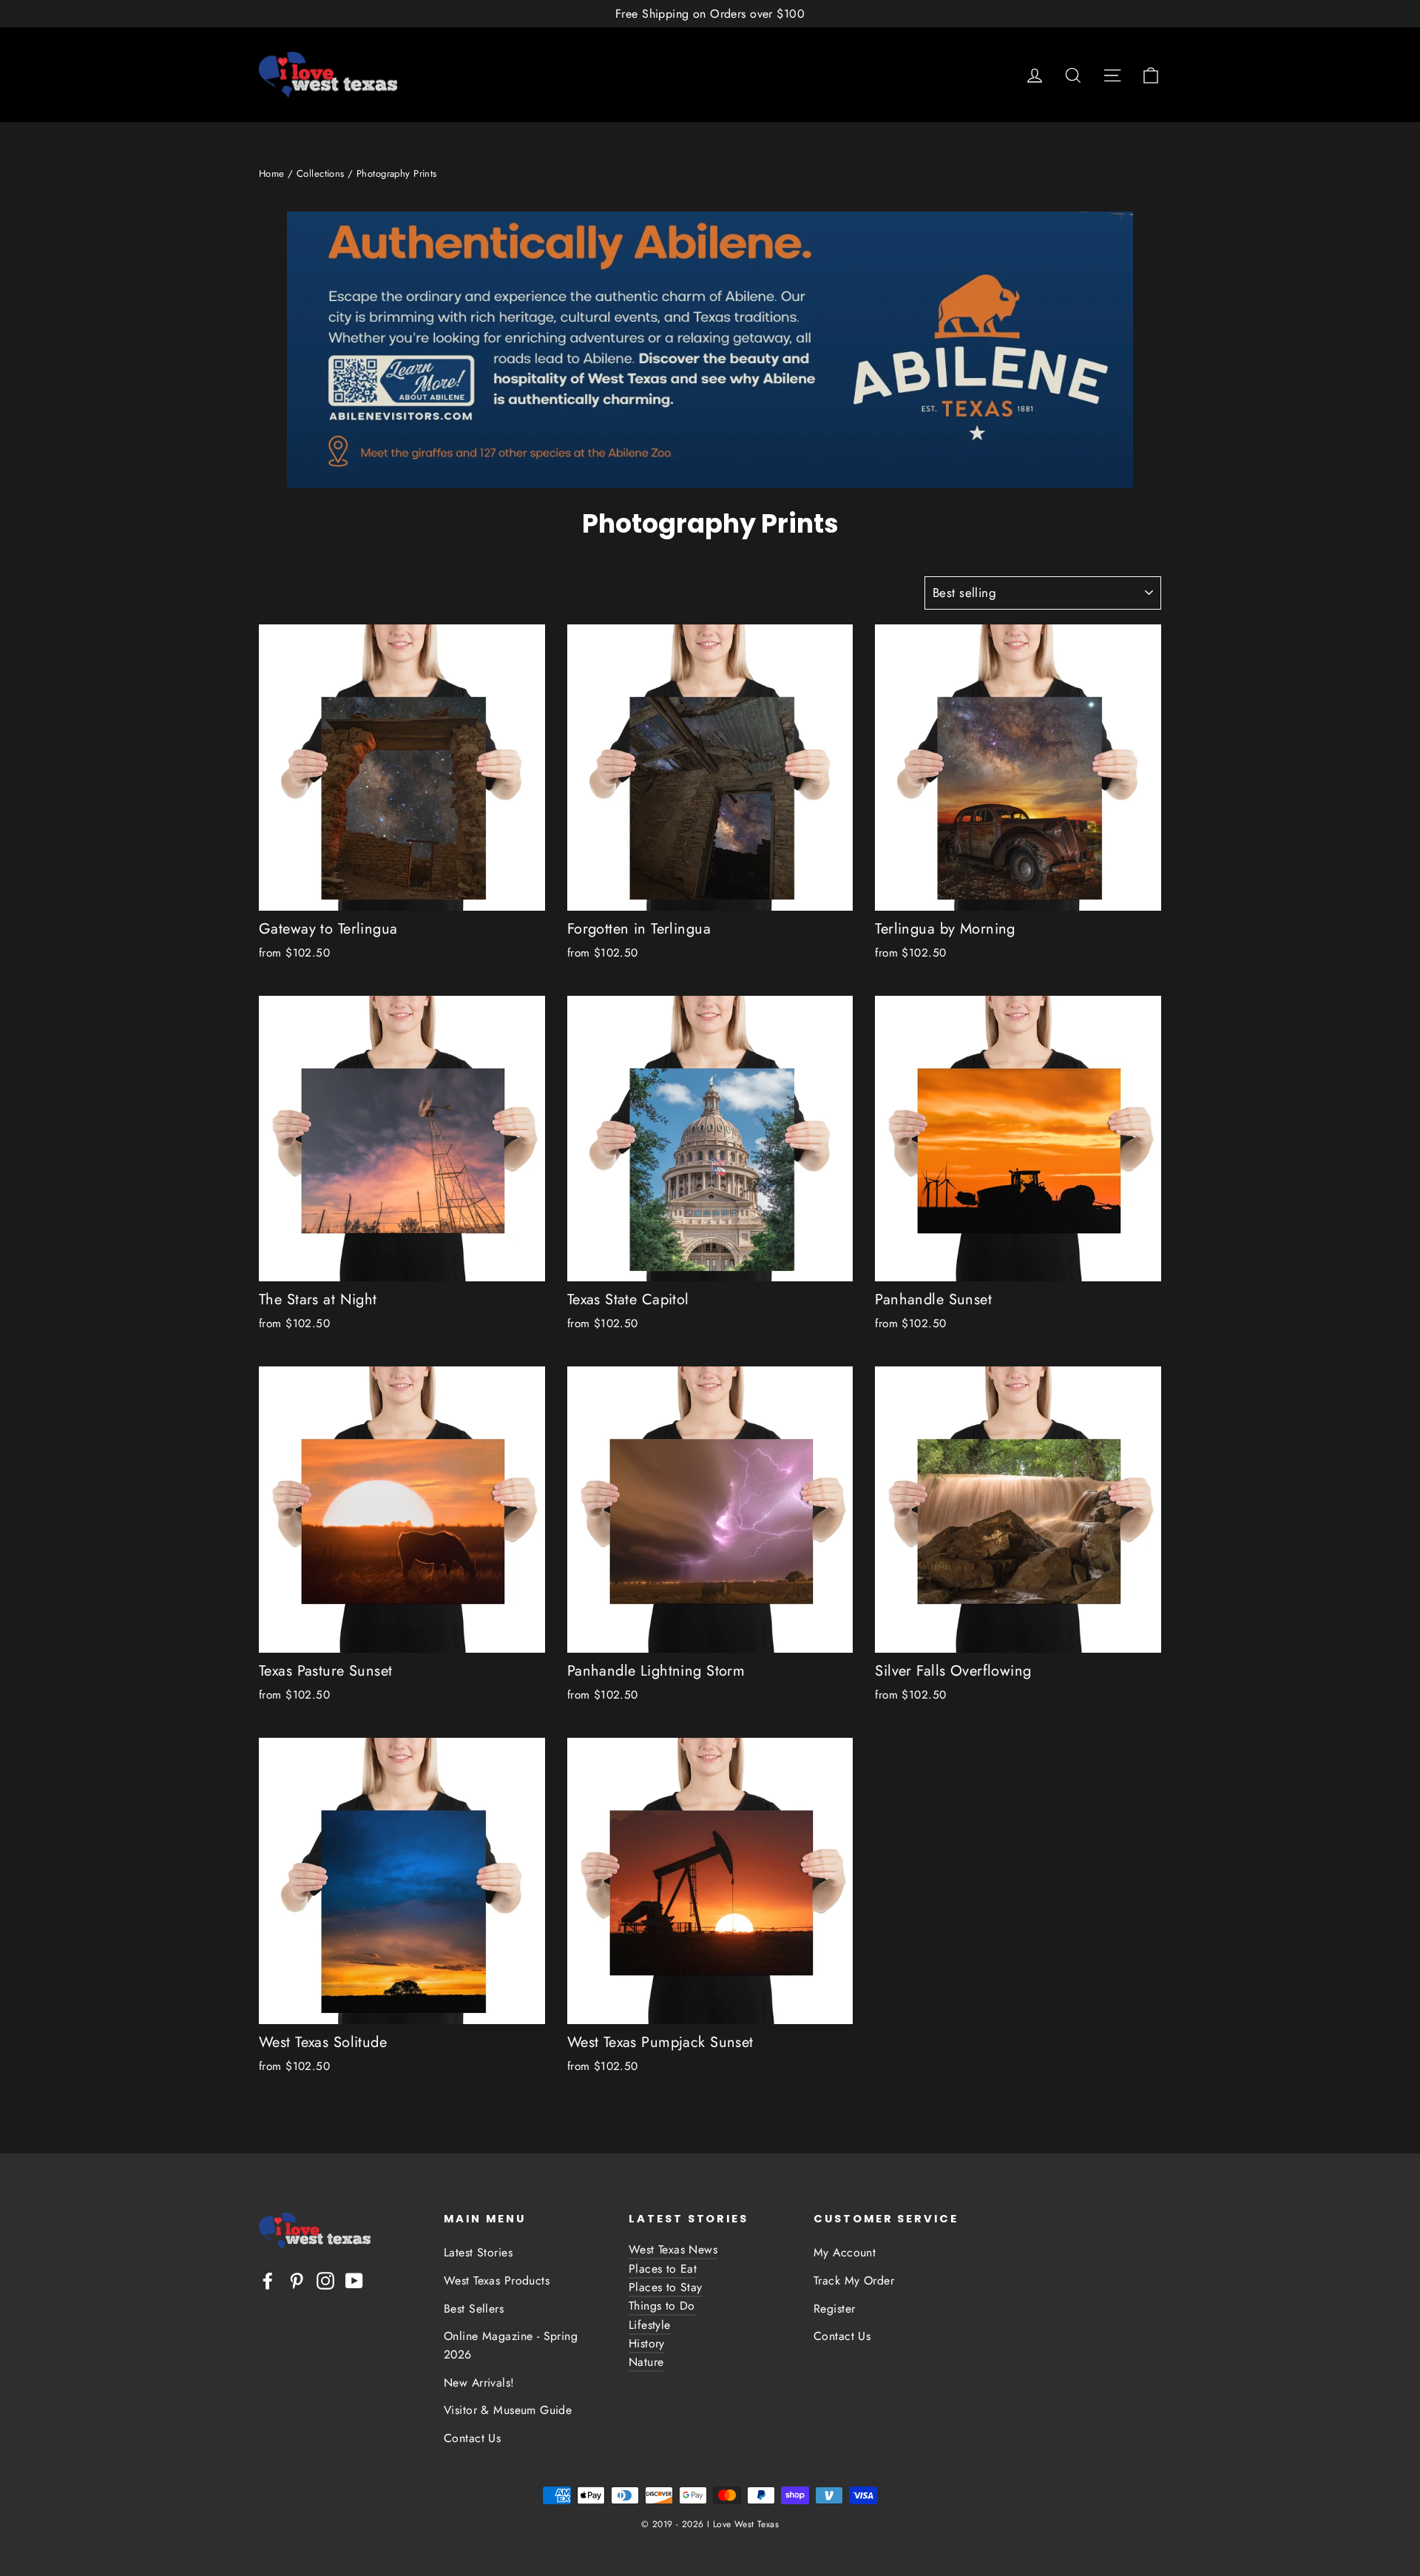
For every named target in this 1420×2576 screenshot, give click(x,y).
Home (272, 173)
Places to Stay (666, 2287)
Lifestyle (650, 2325)
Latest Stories (478, 2252)
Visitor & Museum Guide (508, 2410)
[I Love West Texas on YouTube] (354, 2279)
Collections (321, 173)
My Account (845, 2252)
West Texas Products (497, 2280)
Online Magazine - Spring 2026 (511, 2345)
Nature (646, 2362)
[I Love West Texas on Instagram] (325, 2279)
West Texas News (673, 2249)
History (647, 2343)
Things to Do (662, 2306)
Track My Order (854, 2280)
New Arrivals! (479, 2383)
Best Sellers (474, 2309)
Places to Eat (663, 2269)
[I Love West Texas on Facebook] (268, 2279)
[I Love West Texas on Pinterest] (297, 2279)
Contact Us (472, 2438)
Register (834, 2309)
